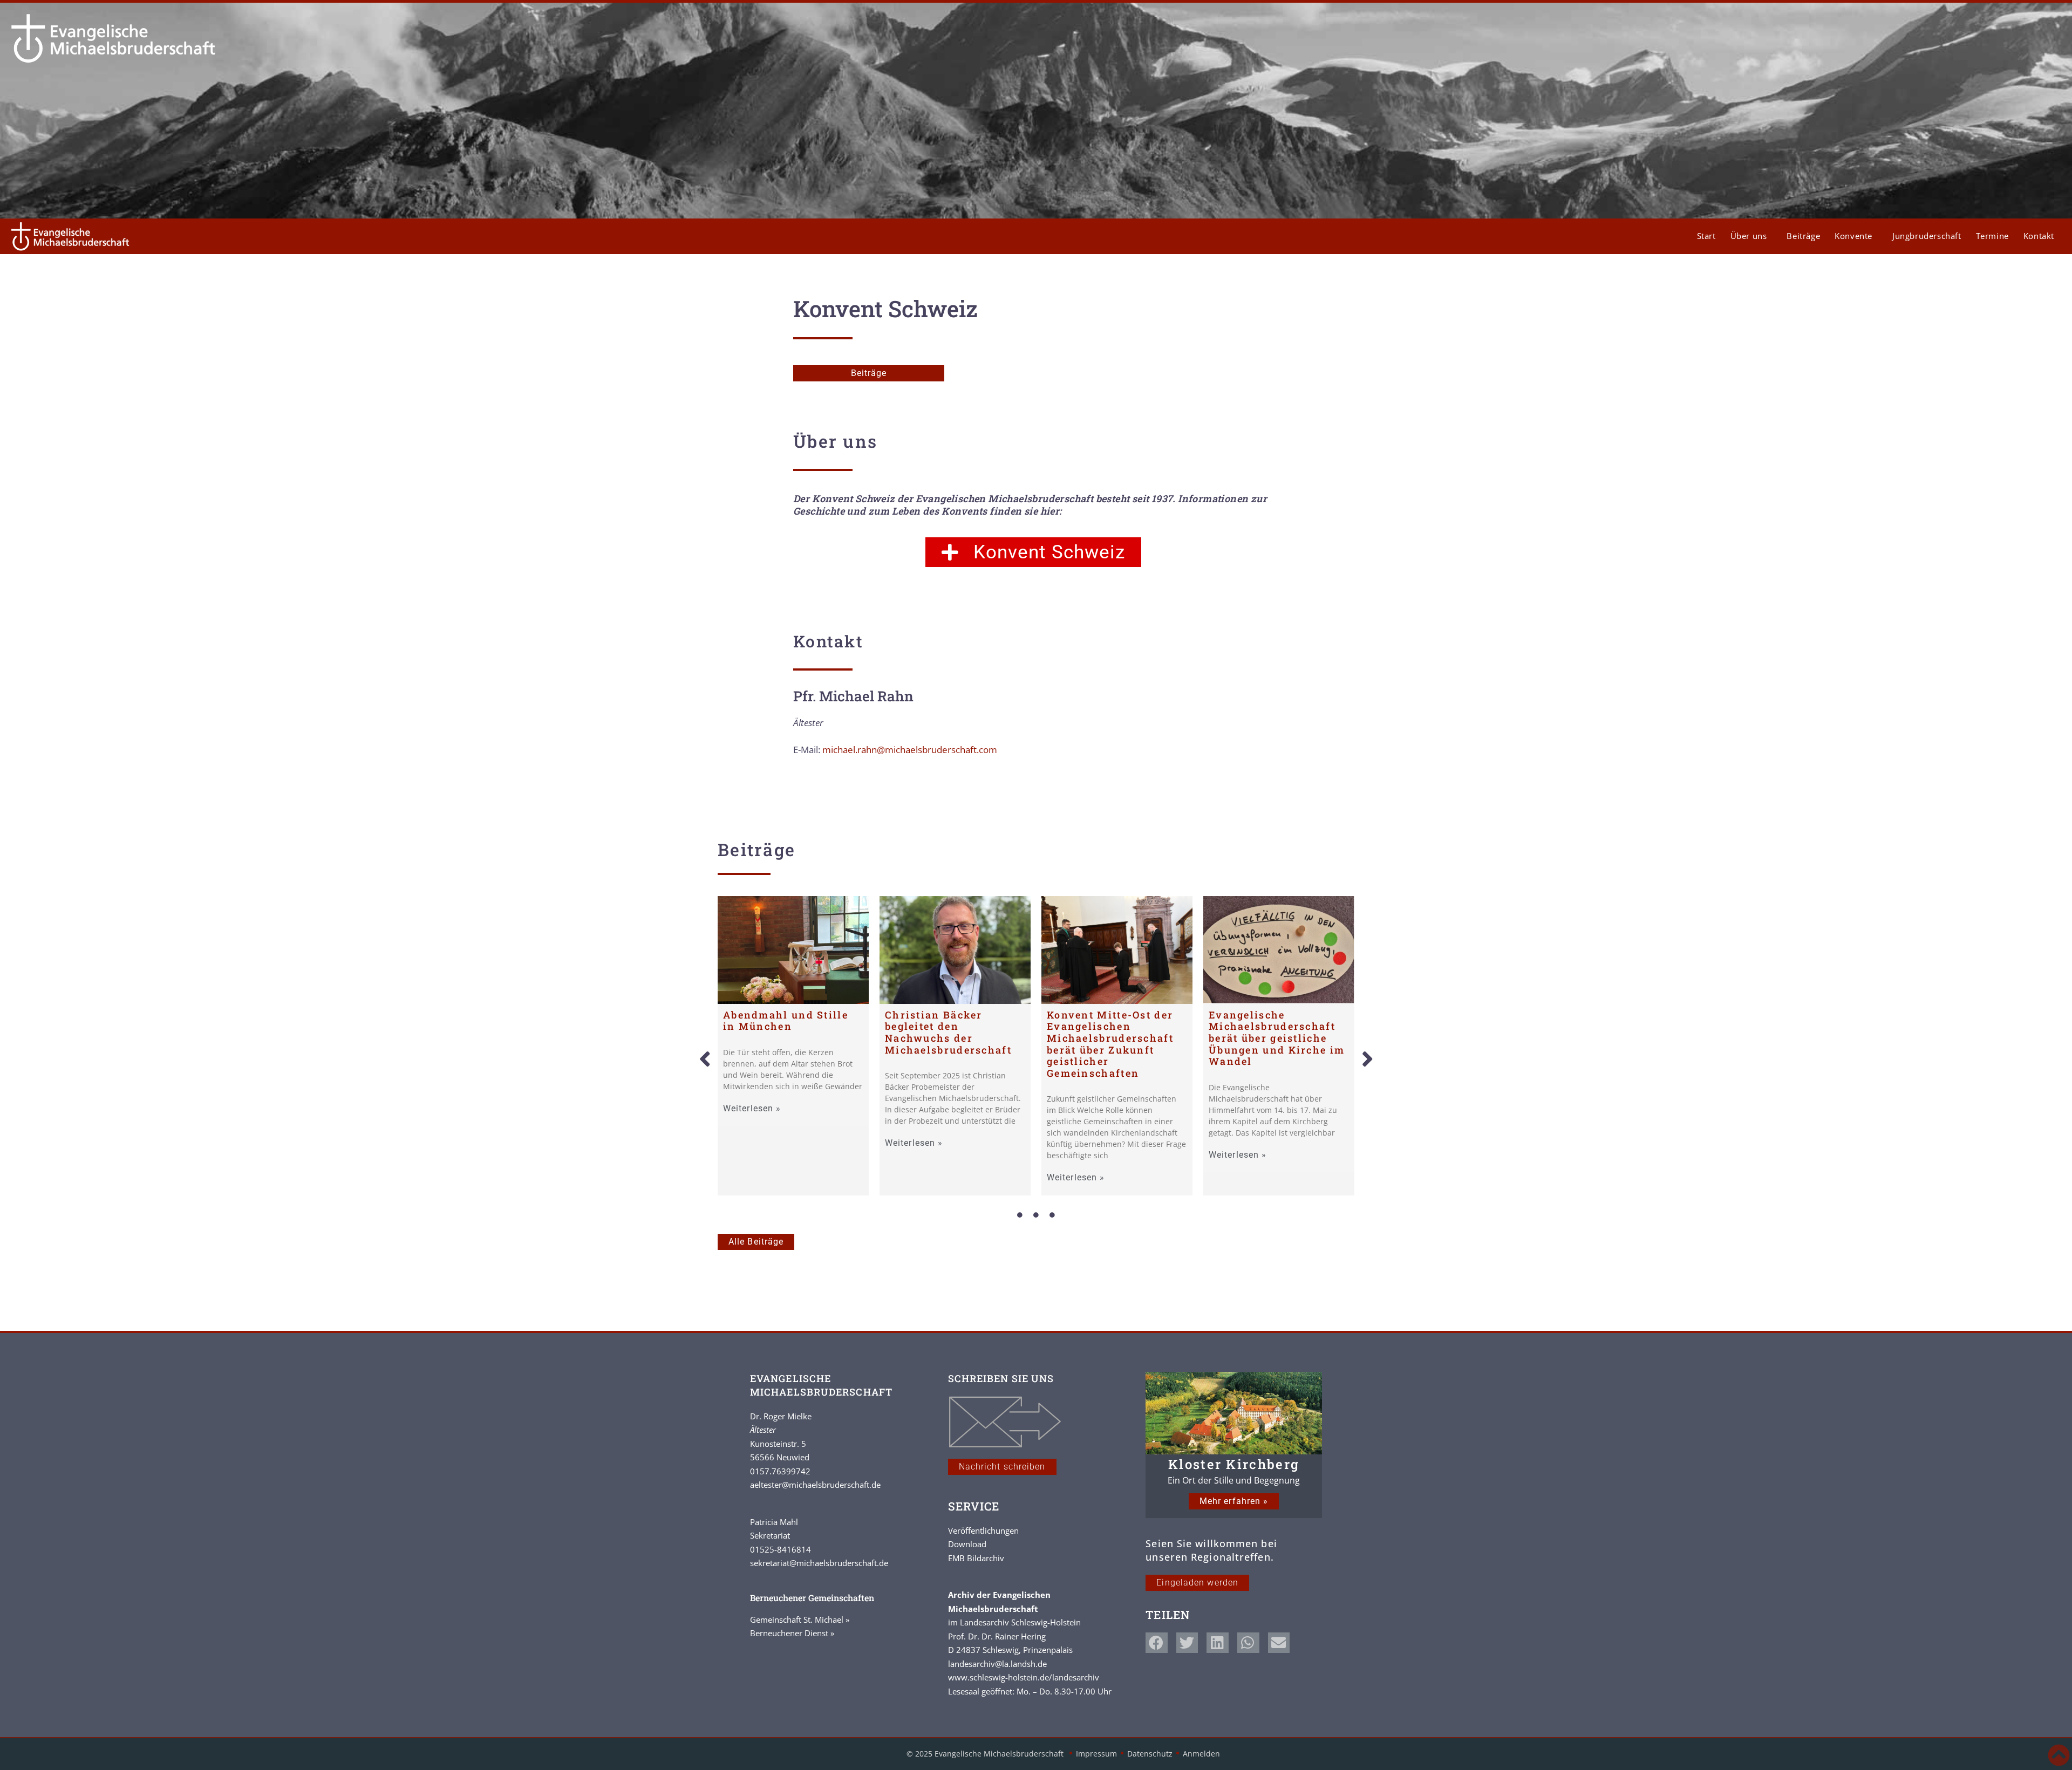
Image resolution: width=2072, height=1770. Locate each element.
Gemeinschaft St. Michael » (800, 1619)
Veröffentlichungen (983, 1530)
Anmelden (1201, 1754)
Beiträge (1803, 236)
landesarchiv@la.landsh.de (997, 1664)
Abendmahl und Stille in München (786, 1021)
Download (967, 1544)
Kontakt (2039, 236)
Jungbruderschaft (1927, 236)
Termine (1992, 236)
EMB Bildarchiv (976, 1558)
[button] (705, 1060)
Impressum (1096, 1754)
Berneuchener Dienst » (792, 1633)
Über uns (1749, 236)
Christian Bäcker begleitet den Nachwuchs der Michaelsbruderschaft (948, 1032)
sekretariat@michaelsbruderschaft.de (819, 1563)
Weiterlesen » (752, 1109)
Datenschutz (1150, 1754)
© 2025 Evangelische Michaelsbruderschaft (986, 1754)
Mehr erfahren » (1234, 1501)
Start (1706, 236)
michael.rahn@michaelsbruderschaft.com (910, 750)
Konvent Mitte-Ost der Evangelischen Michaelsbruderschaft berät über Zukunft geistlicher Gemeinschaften (1110, 1044)
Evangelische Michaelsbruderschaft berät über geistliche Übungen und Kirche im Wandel (1277, 1038)
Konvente (1853, 236)
